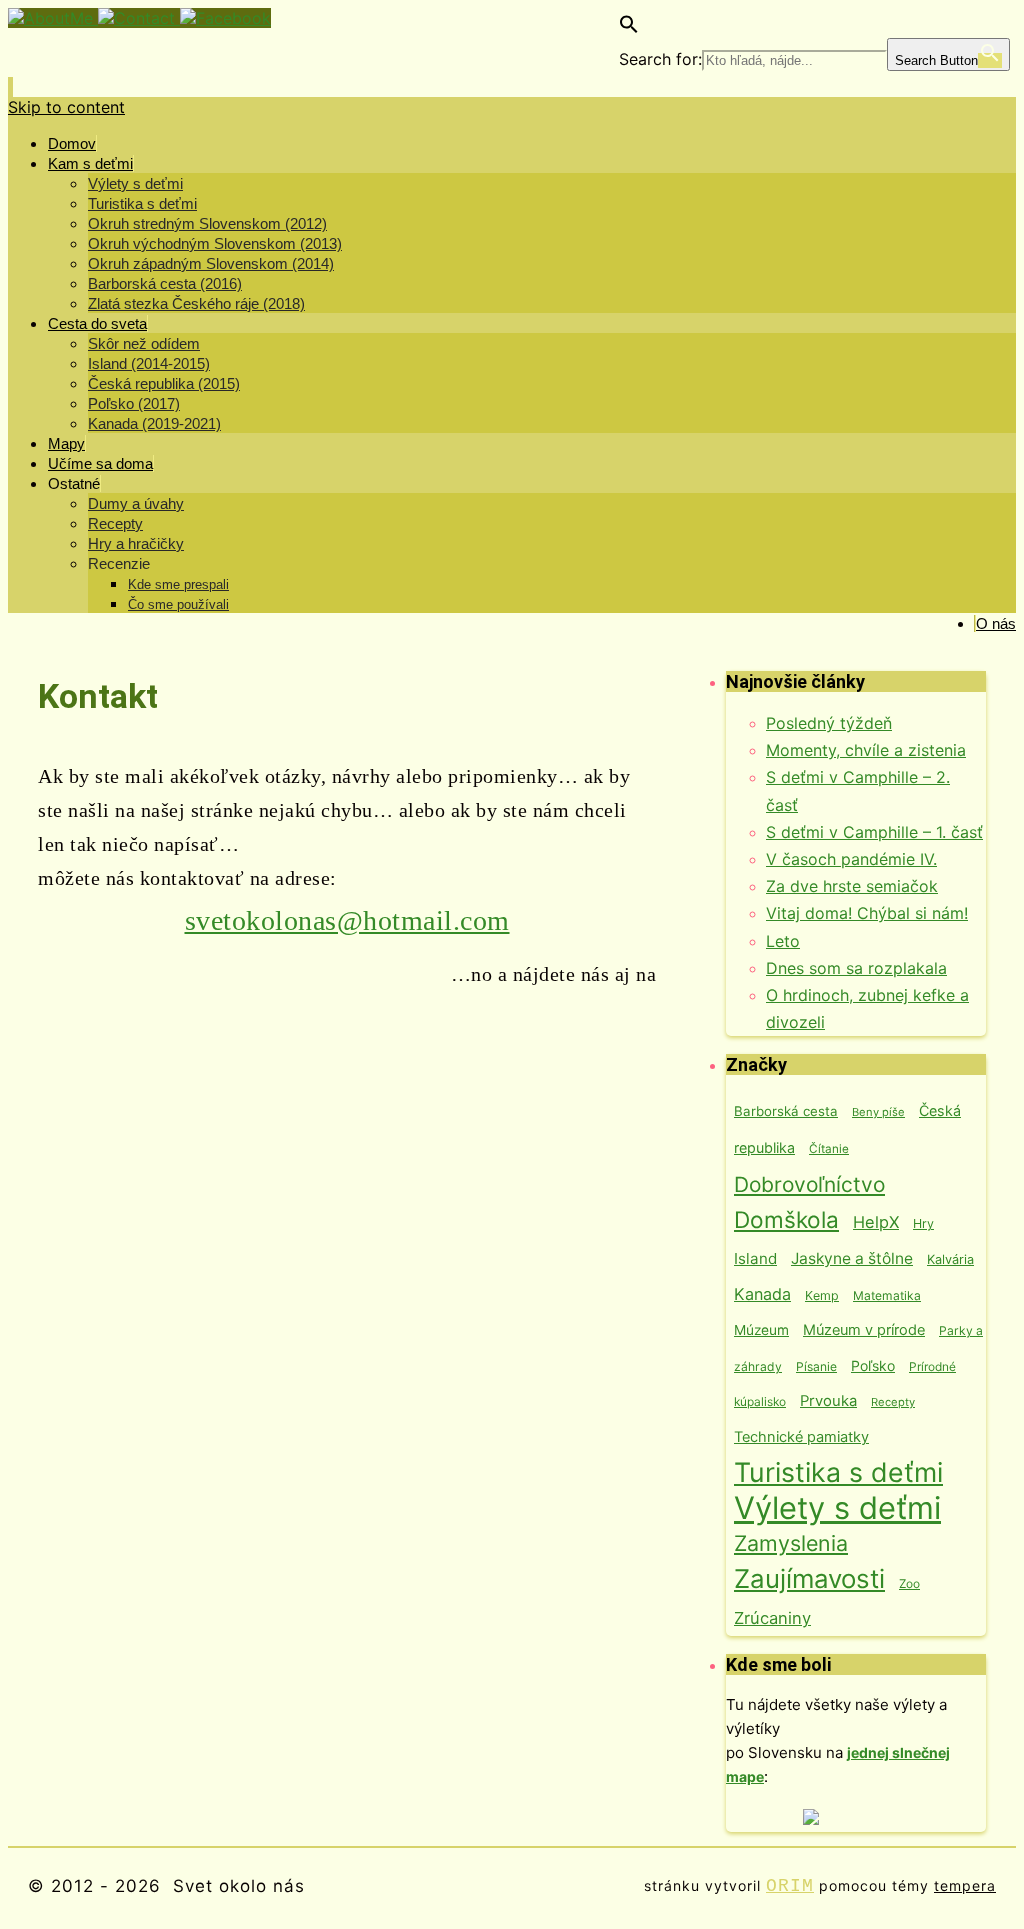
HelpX (876, 1222)
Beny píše (878, 1112)
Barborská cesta (786, 1111)
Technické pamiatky (801, 1437)
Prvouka (828, 1401)
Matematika (887, 1295)
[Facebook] (225, 18)
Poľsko (873, 1365)
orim (790, 1886)
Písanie (816, 1366)
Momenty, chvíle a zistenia (866, 750)
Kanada (762, 1294)
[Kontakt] (139, 18)
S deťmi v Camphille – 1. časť (874, 832)
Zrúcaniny (772, 1618)
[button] (629, 28)
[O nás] (53, 18)
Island (755, 1258)
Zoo (909, 1583)
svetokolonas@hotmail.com (347, 920)
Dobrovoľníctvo (809, 1184)
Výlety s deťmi (837, 1507)
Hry (923, 1223)
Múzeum (761, 1330)
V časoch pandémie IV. (851, 859)
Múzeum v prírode (864, 1330)
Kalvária (950, 1259)
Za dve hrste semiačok (852, 886)
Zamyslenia (791, 1543)
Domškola (786, 1219)
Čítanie (829, 1149)
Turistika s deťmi (838, 1472)
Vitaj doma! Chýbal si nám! (867, 913)
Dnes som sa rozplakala (856, 968)
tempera (965, 1885)
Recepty (893, 1402)
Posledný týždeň (829, 723)
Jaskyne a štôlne (852, 1258)
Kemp (822, 1295)
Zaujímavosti (809, 1578)
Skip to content (66, 107)
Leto (783, 941)
